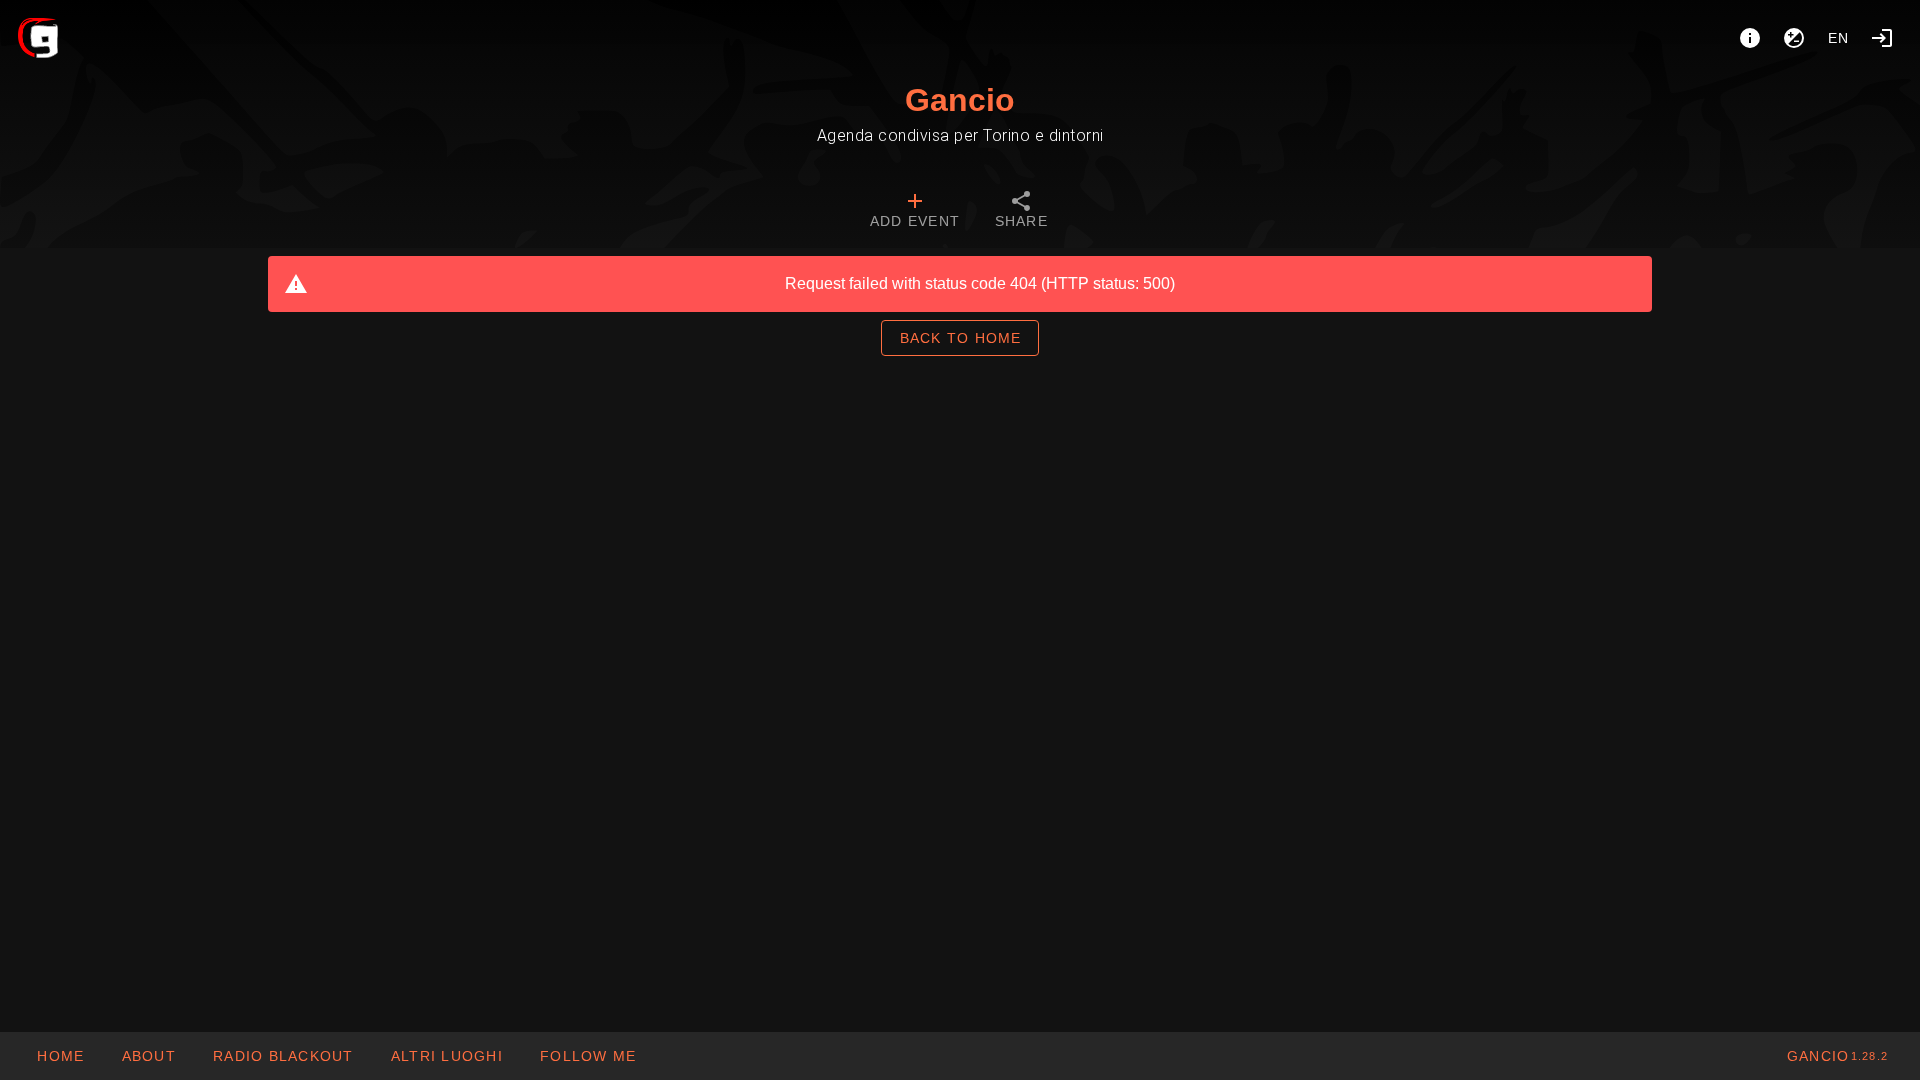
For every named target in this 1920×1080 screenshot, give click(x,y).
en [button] (1839, 38)
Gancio (960, 100)
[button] (446, 1056)
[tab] (915, 212)
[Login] (1882, 38)
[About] (1750, 38)
